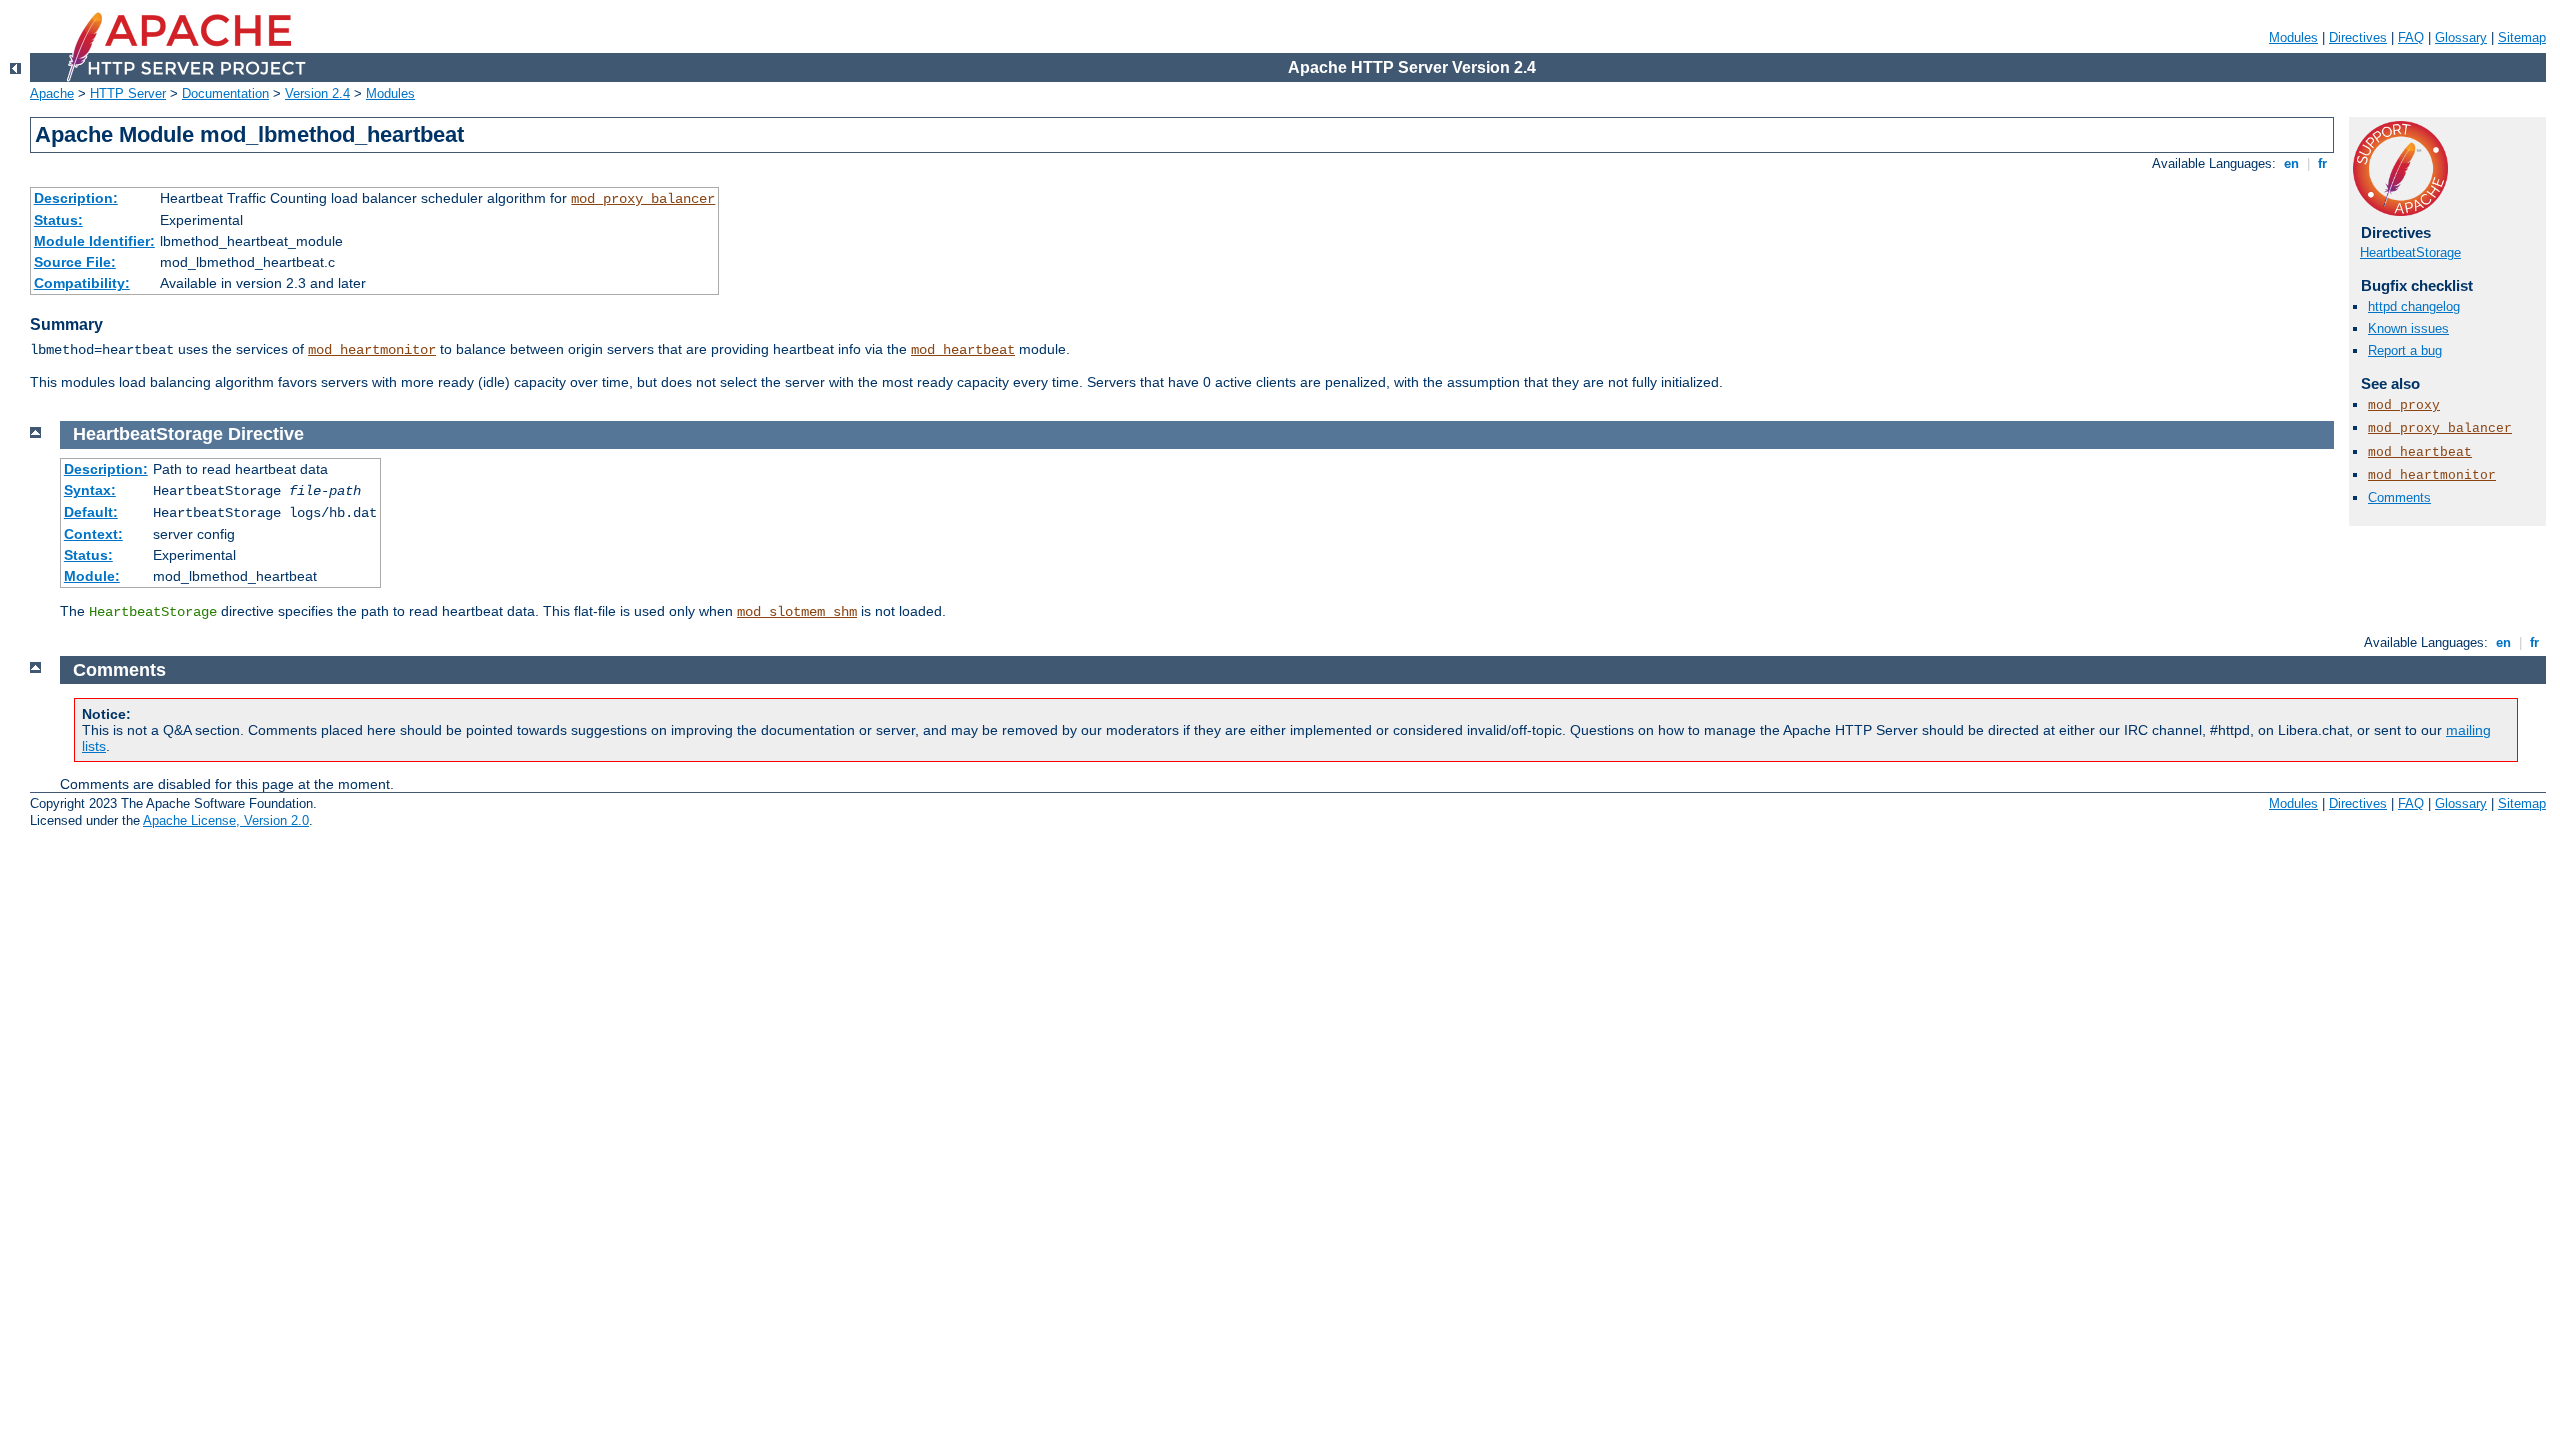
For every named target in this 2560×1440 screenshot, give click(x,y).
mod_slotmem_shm (797, 612)
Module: (92, 576)
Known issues (2408, 328)
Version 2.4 (317, 93)
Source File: (75, 262)
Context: (93, 534)
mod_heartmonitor (372, 350)
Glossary (2461, 37)
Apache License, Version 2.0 (226, 820)
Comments (2399, 497)
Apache (52, 93)
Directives (2358, 37)
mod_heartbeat (963, 350)
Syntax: (90, 490)
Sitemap (2522, 37)
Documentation (225, 93)
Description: (76, 198)
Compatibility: (82, 283)
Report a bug (2405, 350)
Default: (91, 512)
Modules (2293, 37)
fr (2322, 163)
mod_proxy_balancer (643, 199)
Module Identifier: (94, 241)
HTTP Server (128, 93)
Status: (58, 220)
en (2291, 163)
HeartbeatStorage (2410, 252)
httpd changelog (2414, 306)
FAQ (2411, 37)
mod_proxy (2404, 405)
